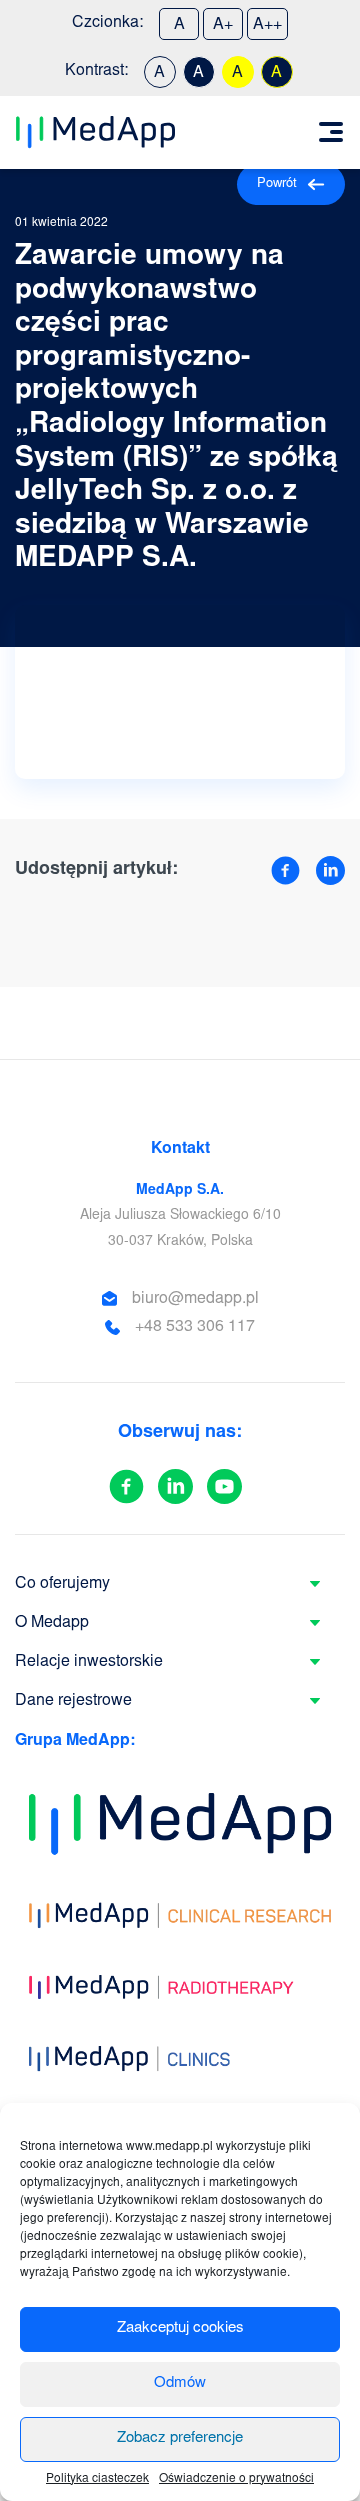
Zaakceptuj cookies (180, 2328)
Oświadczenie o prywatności (236, 2479)
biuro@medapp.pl (195, 1299)
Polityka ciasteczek (97, 2479)
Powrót (277, 184)
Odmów (180, 2383)
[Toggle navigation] (331, 132)
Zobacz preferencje (180, 2438)
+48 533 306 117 (195, 1327)
